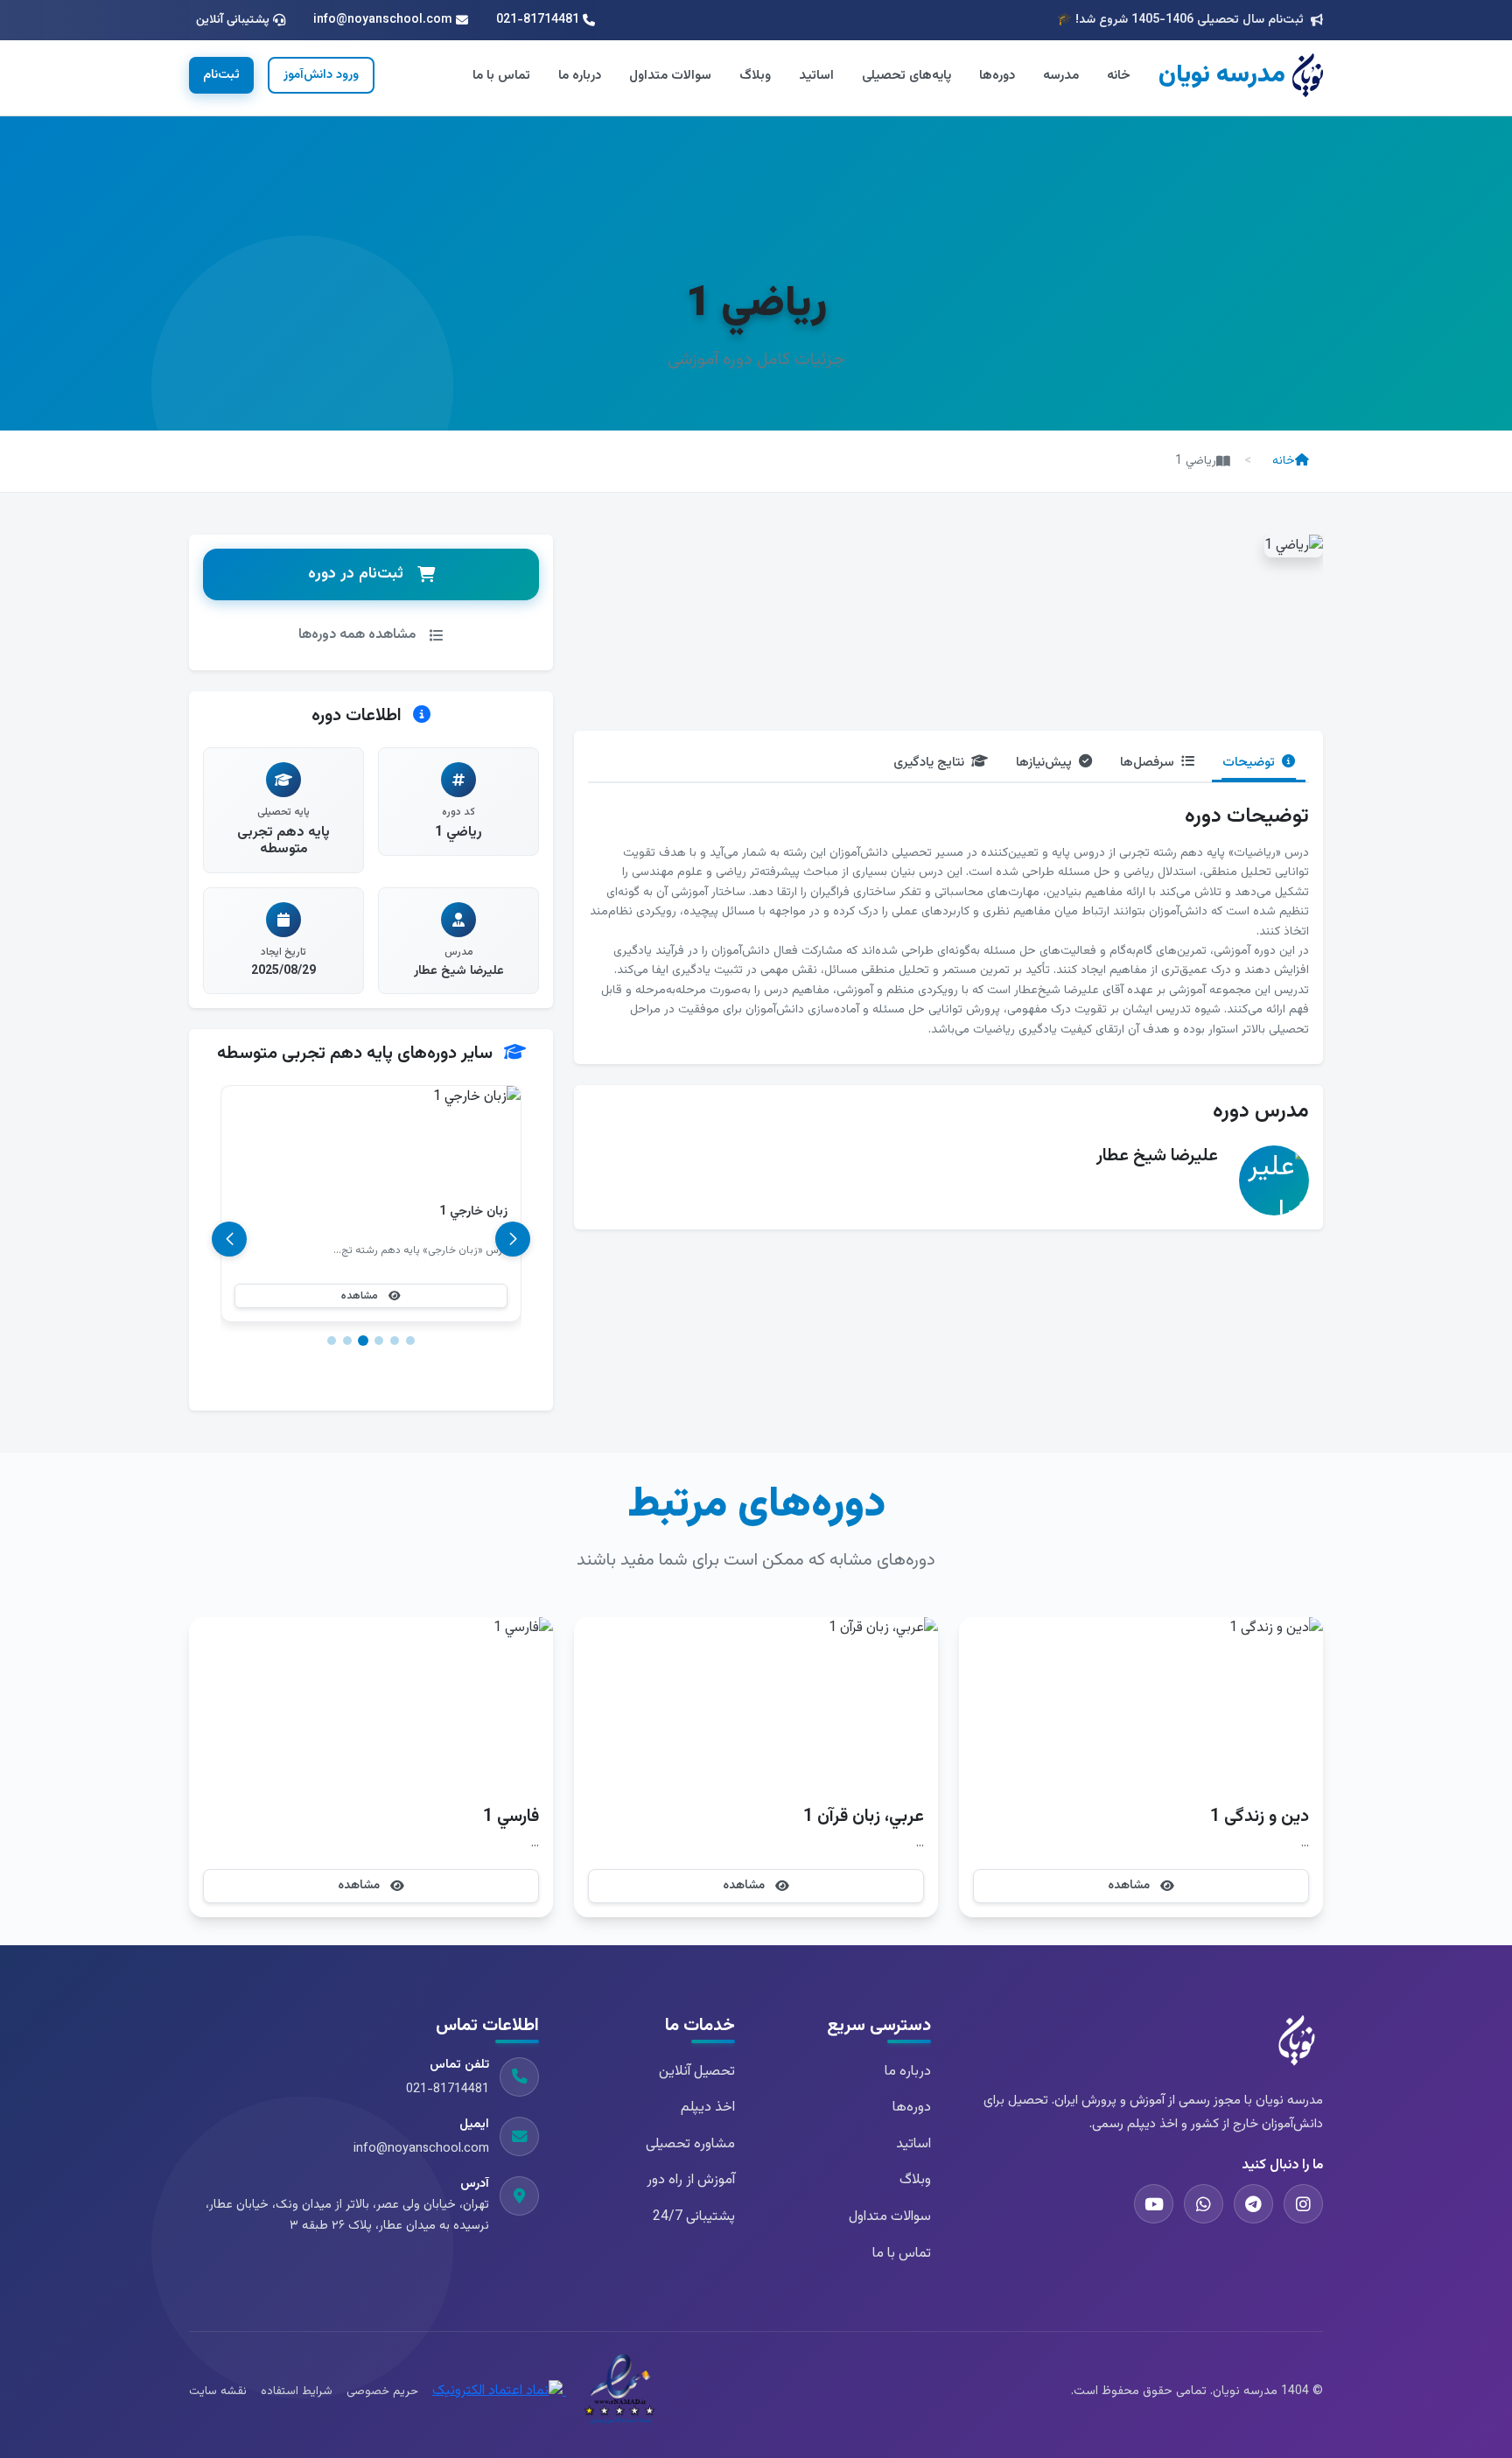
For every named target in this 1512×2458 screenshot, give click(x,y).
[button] (410, 1341)
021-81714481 (448, 2089)
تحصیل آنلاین (697, 2072)
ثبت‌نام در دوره (356, 574)
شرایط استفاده (297, 2391)
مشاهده (360, 1296)
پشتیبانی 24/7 (694, 2217)
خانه (1119, 75)
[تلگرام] (1253, 2204)
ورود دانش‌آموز (321, 75)
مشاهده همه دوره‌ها (357, 635)
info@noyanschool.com (421, 2149)
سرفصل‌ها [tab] (1147, 762)
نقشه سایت (218, 2391)
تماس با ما (501, 75)
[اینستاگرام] (1303, 2204)
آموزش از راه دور (691, 2180)
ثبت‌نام (221, 75)
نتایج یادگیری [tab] (929, 762)
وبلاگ (755, 75)
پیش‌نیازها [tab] (1044, 762)
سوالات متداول (670, 75)
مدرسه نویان (1222, 75)
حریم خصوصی (382, 2391)
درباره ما (580, 75)
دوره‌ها (997, 75)
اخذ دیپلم (708, 2108)
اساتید (816, 75)
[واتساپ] (1204, 2204)
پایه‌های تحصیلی (906, 75)
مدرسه (1061, 75)
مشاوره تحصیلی (690, 2144)
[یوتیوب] (1154, 2204)
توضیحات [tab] (1249, 762)
